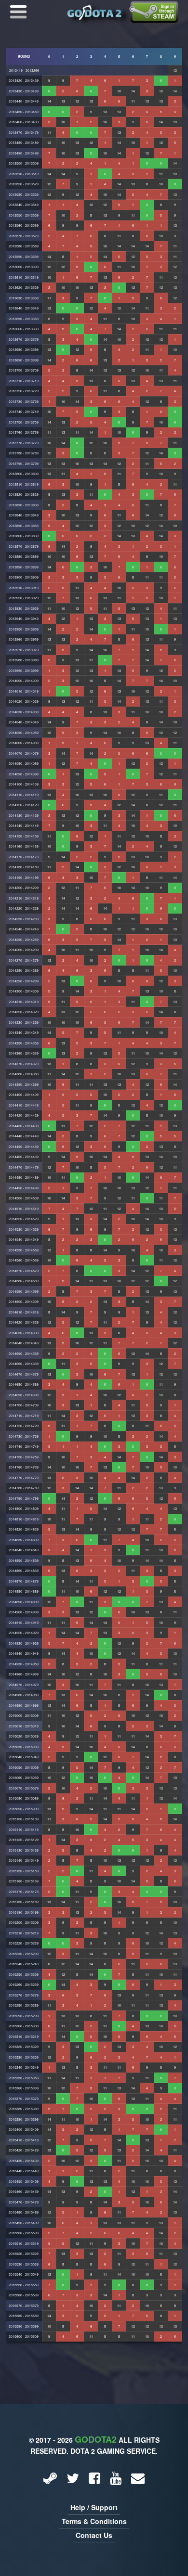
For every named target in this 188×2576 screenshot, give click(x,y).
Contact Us (94, 2535)
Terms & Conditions (94, 2521)
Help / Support (94, 2507)
